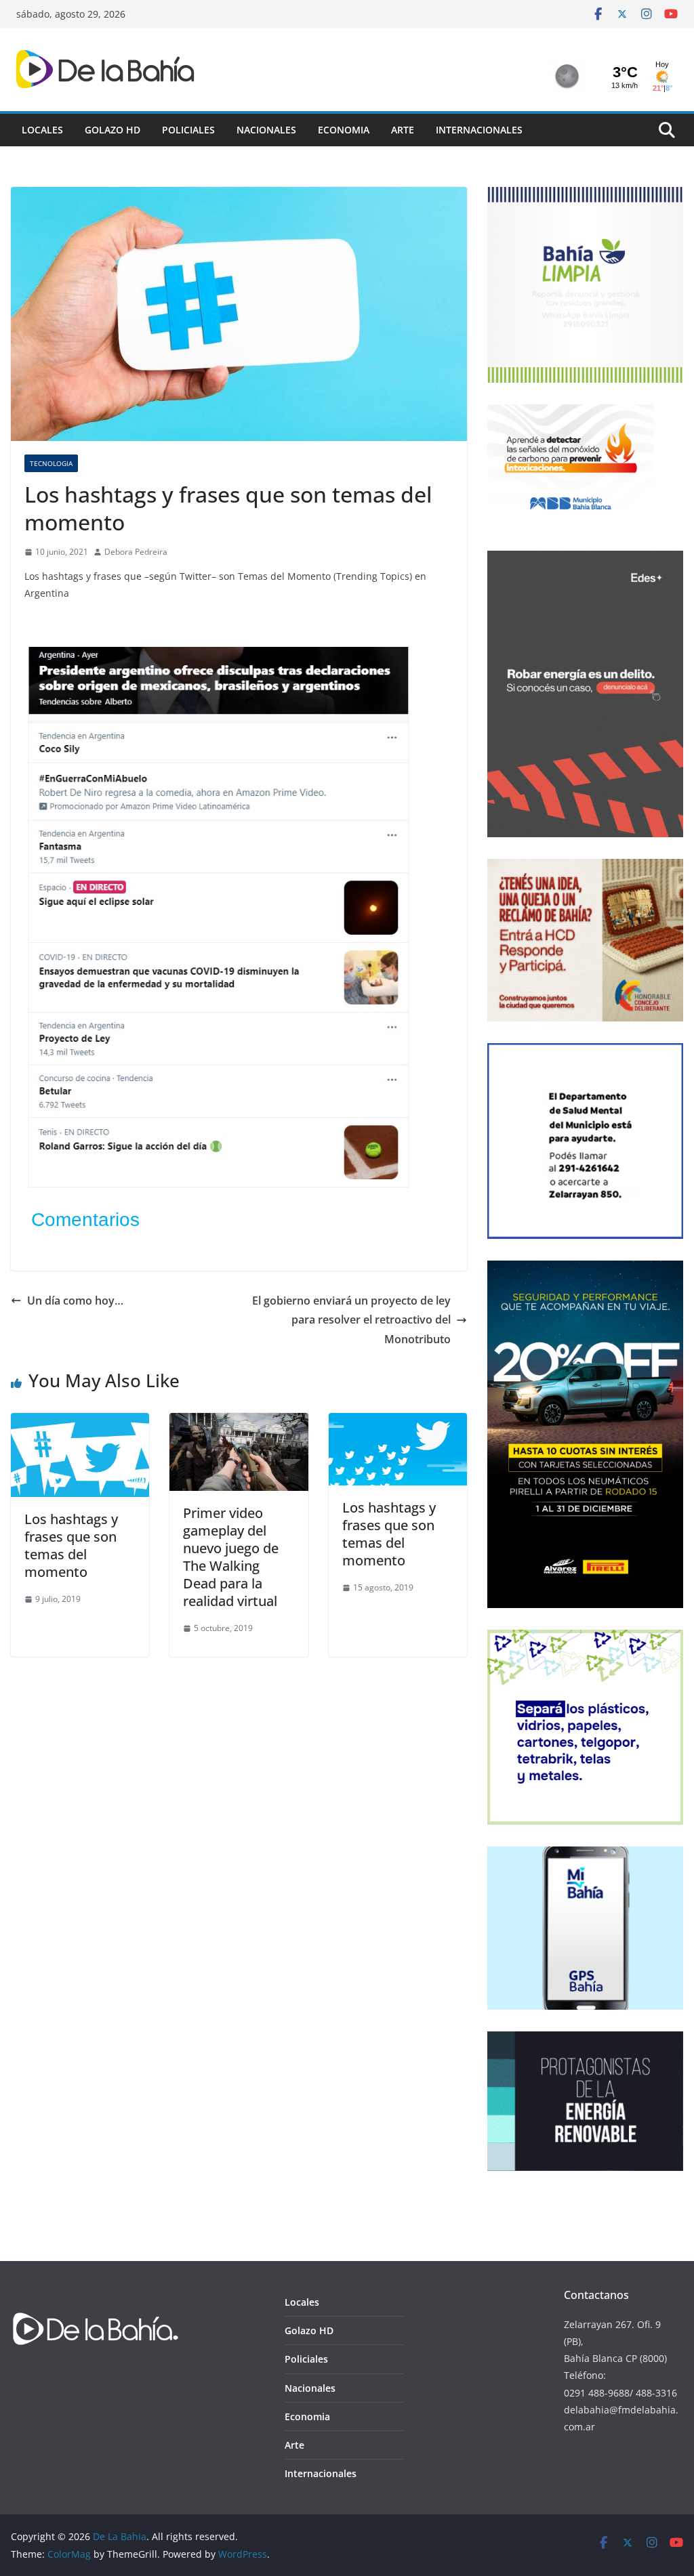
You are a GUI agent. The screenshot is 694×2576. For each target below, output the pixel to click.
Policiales (188, 130)
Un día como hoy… (75, 1301)
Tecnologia (51, 463)
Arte (403, 130)
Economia (344, 130)
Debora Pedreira (136, 552)
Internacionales (479, 130)
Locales (42, 130)
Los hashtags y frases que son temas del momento (71, 1545)
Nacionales (266, 130)
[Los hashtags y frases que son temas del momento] (80, 1422)
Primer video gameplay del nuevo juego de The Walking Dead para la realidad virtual (231, 1557)
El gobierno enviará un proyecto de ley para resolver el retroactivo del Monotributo (351, 1320)
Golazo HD (113, 130)
